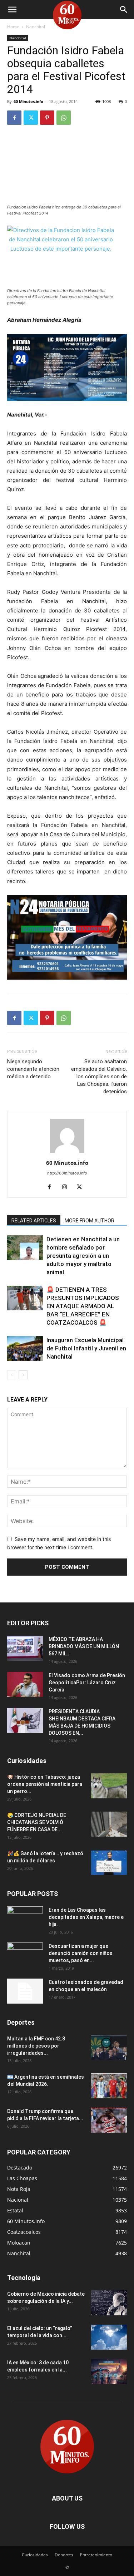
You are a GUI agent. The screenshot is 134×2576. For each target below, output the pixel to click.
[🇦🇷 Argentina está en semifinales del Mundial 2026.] (109, 2086)
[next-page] (23, 1375)
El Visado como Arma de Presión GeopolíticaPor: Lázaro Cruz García (87, 1683)
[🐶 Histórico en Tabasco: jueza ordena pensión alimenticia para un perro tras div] (109, 1786)
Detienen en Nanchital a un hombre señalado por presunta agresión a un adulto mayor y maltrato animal (83, 1256)
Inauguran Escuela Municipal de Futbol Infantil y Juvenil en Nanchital (86, 1348)
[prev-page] (12, 1375)
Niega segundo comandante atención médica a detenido (33, 1069)
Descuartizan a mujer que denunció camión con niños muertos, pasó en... (81, 1953)
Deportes (64, 2555)
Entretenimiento (96, 2555)
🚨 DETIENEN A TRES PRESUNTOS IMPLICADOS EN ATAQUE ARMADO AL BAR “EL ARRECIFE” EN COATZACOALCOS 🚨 (83, 1306)
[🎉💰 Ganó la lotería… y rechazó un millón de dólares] (109, 1862)
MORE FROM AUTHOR (90, 1221)
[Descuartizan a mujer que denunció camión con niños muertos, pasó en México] (25, 1955)
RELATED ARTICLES (34, 1221)
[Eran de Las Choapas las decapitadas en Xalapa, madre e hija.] (25, 1919)
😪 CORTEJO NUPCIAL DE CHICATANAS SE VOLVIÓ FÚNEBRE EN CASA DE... (37, 1822)
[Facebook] (14, 118)
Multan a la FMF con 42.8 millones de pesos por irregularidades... (36, 2046)
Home (13, 27)
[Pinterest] (47, 118)
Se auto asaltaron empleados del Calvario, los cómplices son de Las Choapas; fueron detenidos (99, 1077)
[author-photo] (67, 1153)
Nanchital (36, 27)
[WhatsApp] (64, 118)
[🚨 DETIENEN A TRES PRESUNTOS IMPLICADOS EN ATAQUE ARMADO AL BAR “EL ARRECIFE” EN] (25, 1298)
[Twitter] (31, 118)
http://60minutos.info (67, 1173)
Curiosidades (35, 2555)
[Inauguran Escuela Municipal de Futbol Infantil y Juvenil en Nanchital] (25, 1348)
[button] (12, 10)
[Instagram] (67, 1187)
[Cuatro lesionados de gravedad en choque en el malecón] (25, 1991)
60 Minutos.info (28, 101)
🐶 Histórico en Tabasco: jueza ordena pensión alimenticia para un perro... (45, 1784)
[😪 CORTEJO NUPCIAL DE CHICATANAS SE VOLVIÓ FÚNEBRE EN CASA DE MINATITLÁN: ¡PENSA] (109, 1824)
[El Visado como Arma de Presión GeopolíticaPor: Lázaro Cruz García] (25, 1684)
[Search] (124, 10)
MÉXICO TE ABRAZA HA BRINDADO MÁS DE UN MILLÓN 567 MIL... (84, 1646)
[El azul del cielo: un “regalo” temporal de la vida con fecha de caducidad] (109, 2337)
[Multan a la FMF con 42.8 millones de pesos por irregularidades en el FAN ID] (109, 2048)
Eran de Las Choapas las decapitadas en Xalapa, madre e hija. (86, 1917)
